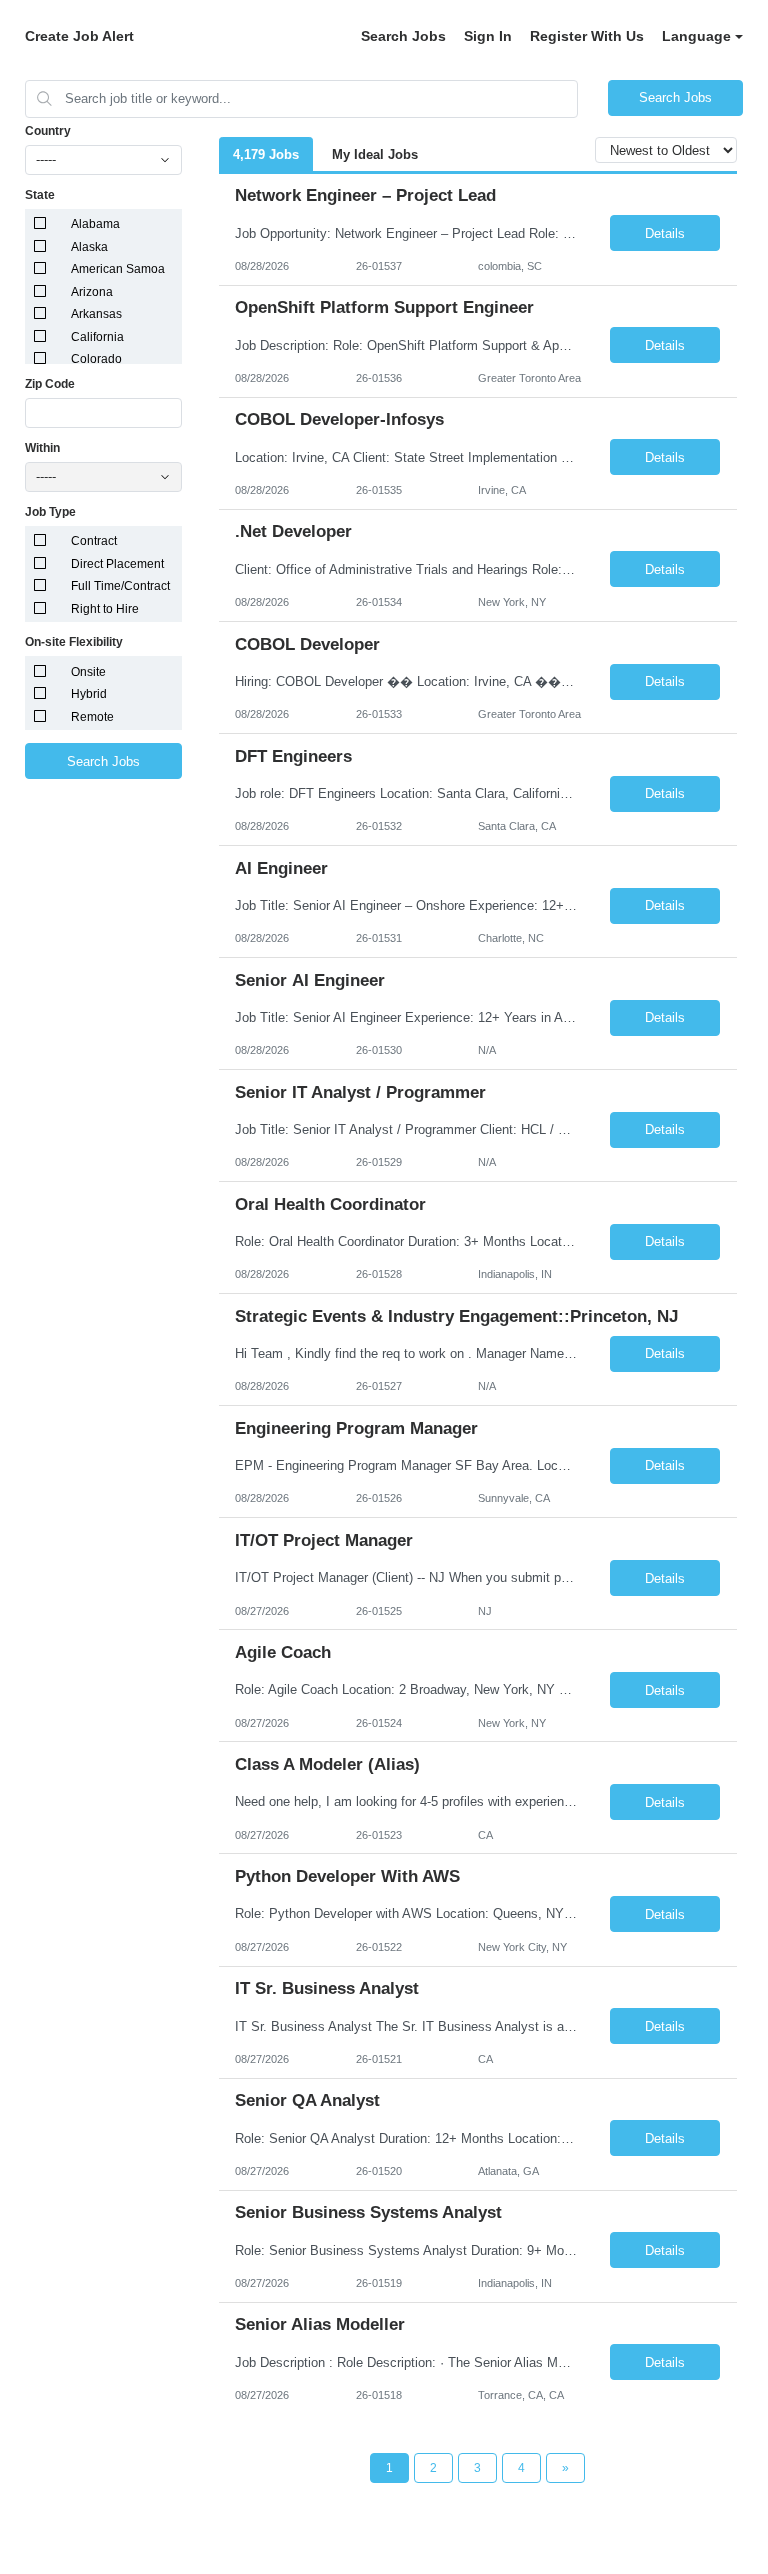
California (97, 337)
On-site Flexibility (74, 642)
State (40, 195)
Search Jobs (403, 36)
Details (665, 233)
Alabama (95, 224)
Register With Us (587, 36)
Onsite (88, 672)
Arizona (92, 292)
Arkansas (96, 314)
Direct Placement (117, 564)
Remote (92, 717)
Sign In (488, 36)
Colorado (96, 359)
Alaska (89, 247)
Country (48, 131)
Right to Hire (105, 609)
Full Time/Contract (120, 586)
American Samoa (118, 269)
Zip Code (50, 384)
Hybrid (89, 694)
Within (42, 448)
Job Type (50, 512)
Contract (94, 541)
